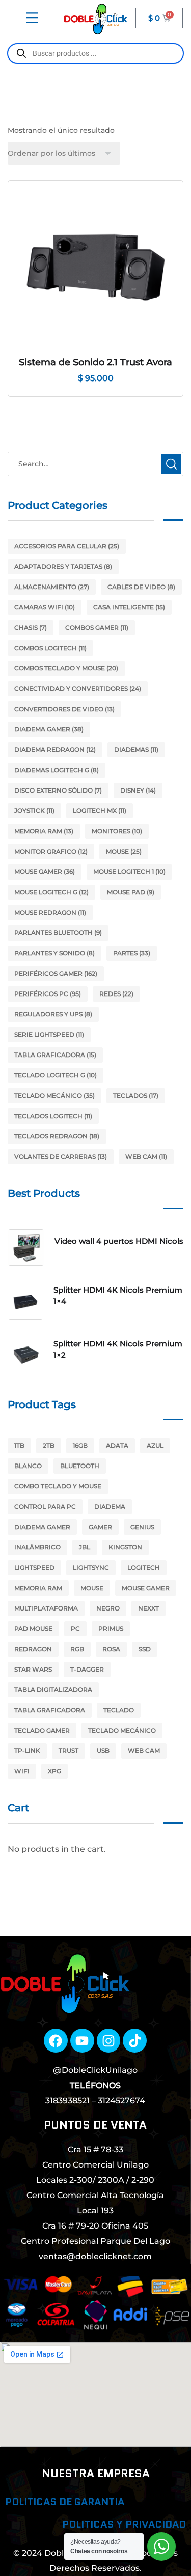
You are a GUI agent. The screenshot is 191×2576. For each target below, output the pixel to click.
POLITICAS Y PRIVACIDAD (124, 2524)
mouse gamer (146, 1588)
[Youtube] (82, 2041)
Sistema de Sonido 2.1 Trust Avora (95, 362)
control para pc (45, 1506)
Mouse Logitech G (51, 892)
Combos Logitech (50, 648)
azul (155, 1445)
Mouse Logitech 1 (129, 872)
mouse (92, 1588)
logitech (144, 1568)
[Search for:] (95, 464)
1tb (19, 1445)
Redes (116, 994)
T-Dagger (87, 1669)
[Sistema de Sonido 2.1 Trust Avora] (95, 268)
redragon (33, 1649)
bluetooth (80, 1466)
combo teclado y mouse (58, 1486)
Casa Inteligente (129, 607)
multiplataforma (46, 1608)
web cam (144, 1751)
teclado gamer (42, 1730)
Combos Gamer (97, 627)
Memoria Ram (44, 831)
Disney (138, 790)
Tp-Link (27, 1751)
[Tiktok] (135, 2041)
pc (75, 1629)
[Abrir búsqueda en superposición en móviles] (95, 53)
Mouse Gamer (45, 872)
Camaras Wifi (45, 607)
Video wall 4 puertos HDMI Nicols (119, 1241)
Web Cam (146, 1157)
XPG (54, 1771)
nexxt (148, 1608)
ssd (145, 1649)
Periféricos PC (48, 994)
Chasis (31, 627)
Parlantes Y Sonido (54, 953)
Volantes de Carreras (61, 1157)
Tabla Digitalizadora (53, 1690)
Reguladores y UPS (53, 1014)
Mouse (124, 851)
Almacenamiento (52, 587)
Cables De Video (141, 587)
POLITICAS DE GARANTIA (65, 2502)
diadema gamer (42, 1527)
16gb (80, 1445)
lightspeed (34, 1568)
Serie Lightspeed (49, 1034)
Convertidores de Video (64, 709)
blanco (28, 1466)
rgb (77, 1649)
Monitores (117, 831)
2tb (49, 1445)
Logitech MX (100, 811)
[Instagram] (109, 2041)
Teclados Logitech (53, 1116)
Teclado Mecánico (54, 1095)
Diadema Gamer (49, 729)
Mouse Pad (131, 892)
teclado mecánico (122, 1730)
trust (69, 1751)
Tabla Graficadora (55, 1055)
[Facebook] (56, 2041)
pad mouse (33, 1629)
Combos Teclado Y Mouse (66, 668)
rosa (111, 1649)
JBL (85, 1547)
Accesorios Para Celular (67, 546)
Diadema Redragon (55, 750)
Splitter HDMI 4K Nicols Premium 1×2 (118, 1349)
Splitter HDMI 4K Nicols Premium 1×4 (118, 1295)
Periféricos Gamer (56, 973)
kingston (125, 1547)
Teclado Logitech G (56, 1075)
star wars (33, 1669)
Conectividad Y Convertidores (78, 689)
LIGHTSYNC (91, 1568)
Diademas (136, 750)
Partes (132, 953)
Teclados (136, 1095)
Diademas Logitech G (57, 770)
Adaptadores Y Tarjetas (63, 566)
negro (108, 1608)
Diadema (110, 1506)
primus (111, 1629)
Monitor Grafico (51, 851)
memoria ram (38, 1588)
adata (117, 1445)
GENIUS (142, 1527)
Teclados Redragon (57, 1136)
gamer (100, 1527)
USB (103, 1751)
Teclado (119, 1710)
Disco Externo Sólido (58, 790)
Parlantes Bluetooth (58, 933)
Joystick (34, 811)
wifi (22, 1771)
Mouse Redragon (50, 912)
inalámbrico (37, 1547)
